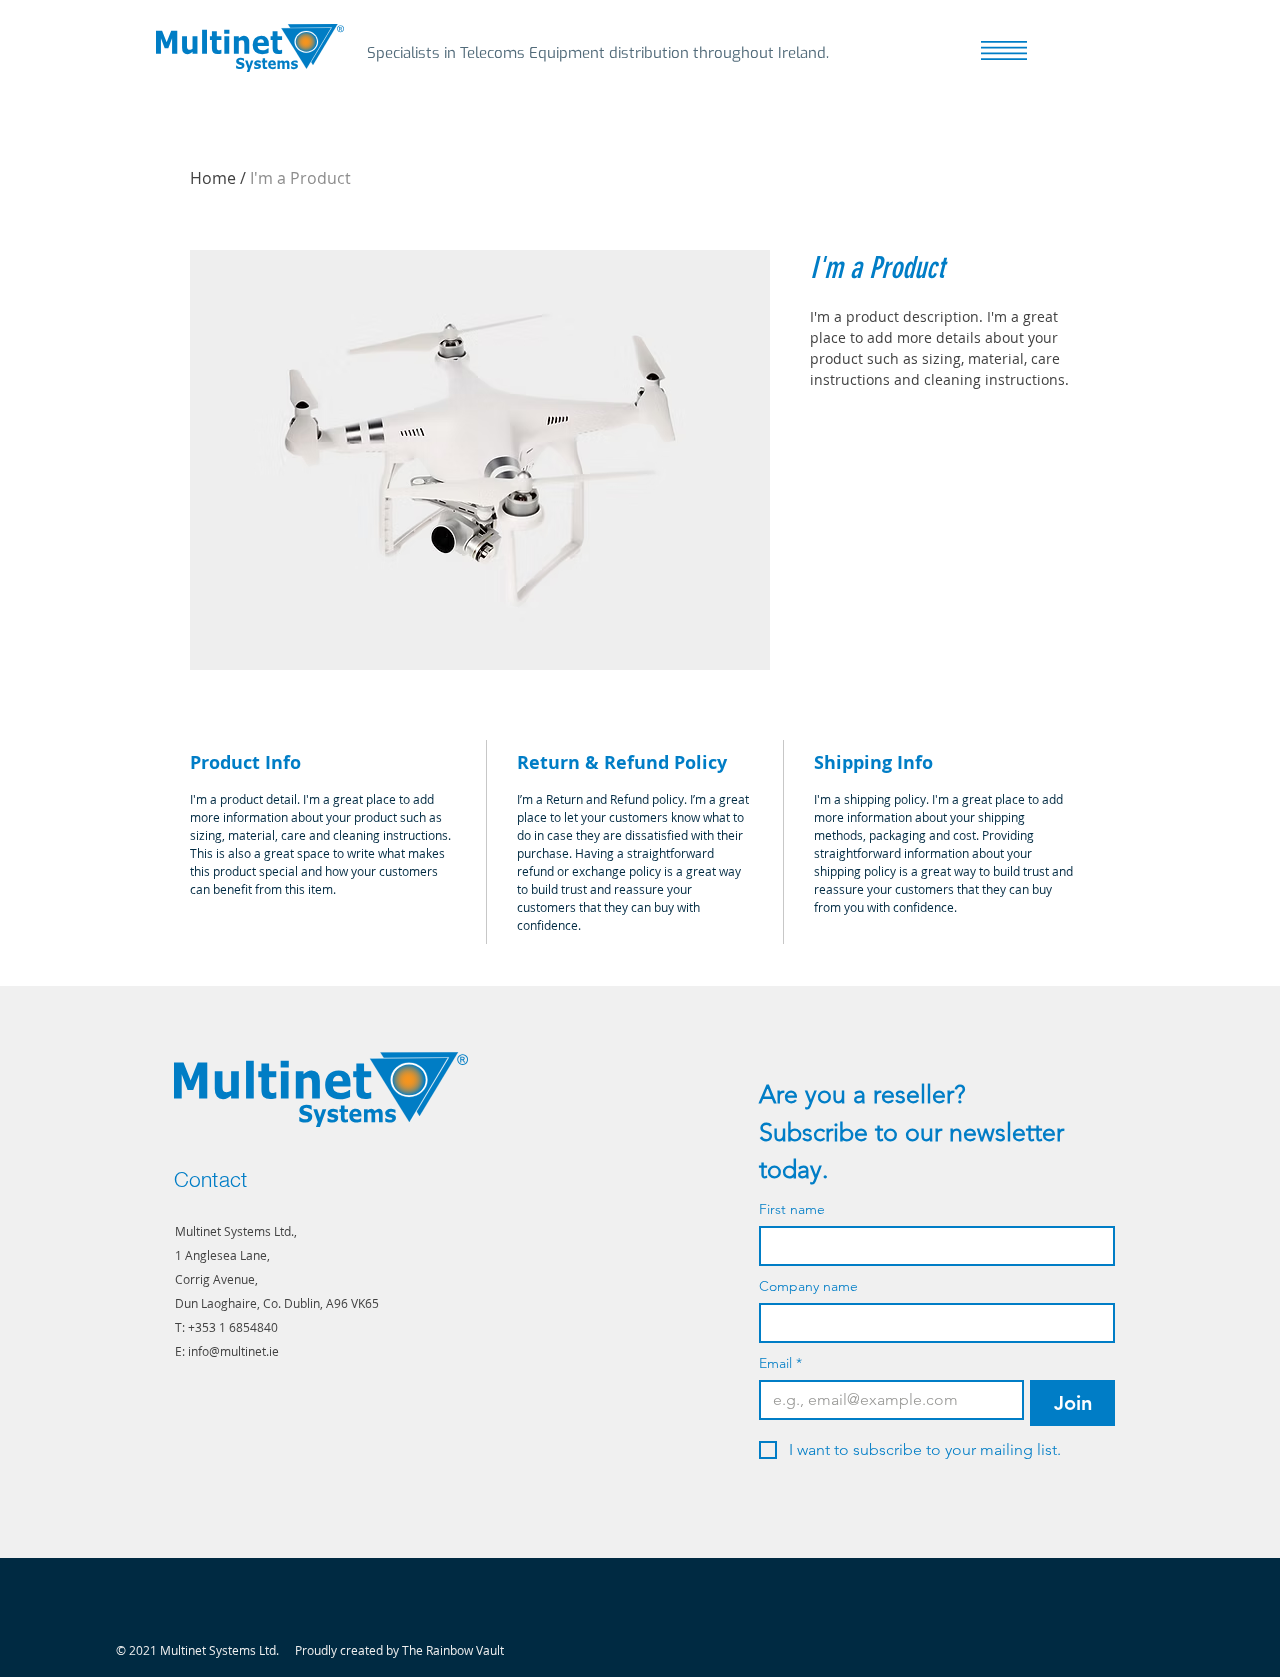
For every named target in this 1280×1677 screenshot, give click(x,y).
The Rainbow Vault (453, 1650)
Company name (808, 1286)
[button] (1004, 50)
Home (213, 178)
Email (780, 1363)
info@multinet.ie (233, 1351)
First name (792, 1209)
